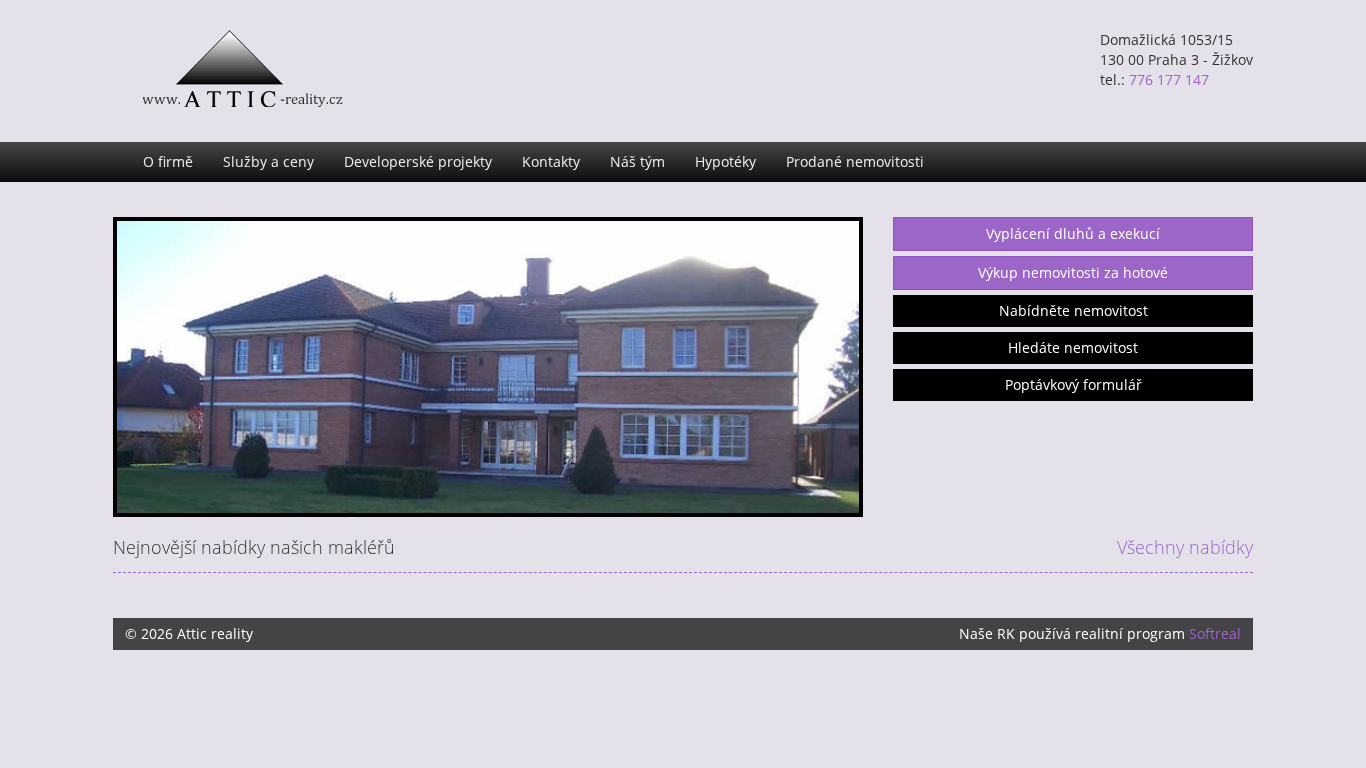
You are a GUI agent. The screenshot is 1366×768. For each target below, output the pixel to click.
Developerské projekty (418, 161)
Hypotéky (725, 161)
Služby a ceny (268, 161)
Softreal (1215, 633)
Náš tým (637, 161)
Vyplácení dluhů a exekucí (1073, 233)
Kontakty (551, 161)
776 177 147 (1169, 79)
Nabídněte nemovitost (1073, 310)
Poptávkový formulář (1073, 384)
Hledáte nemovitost (1073, 347)
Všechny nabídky (1185, 547)
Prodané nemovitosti (855, 161)
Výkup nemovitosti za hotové (1073, 272)
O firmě (168, 161)
